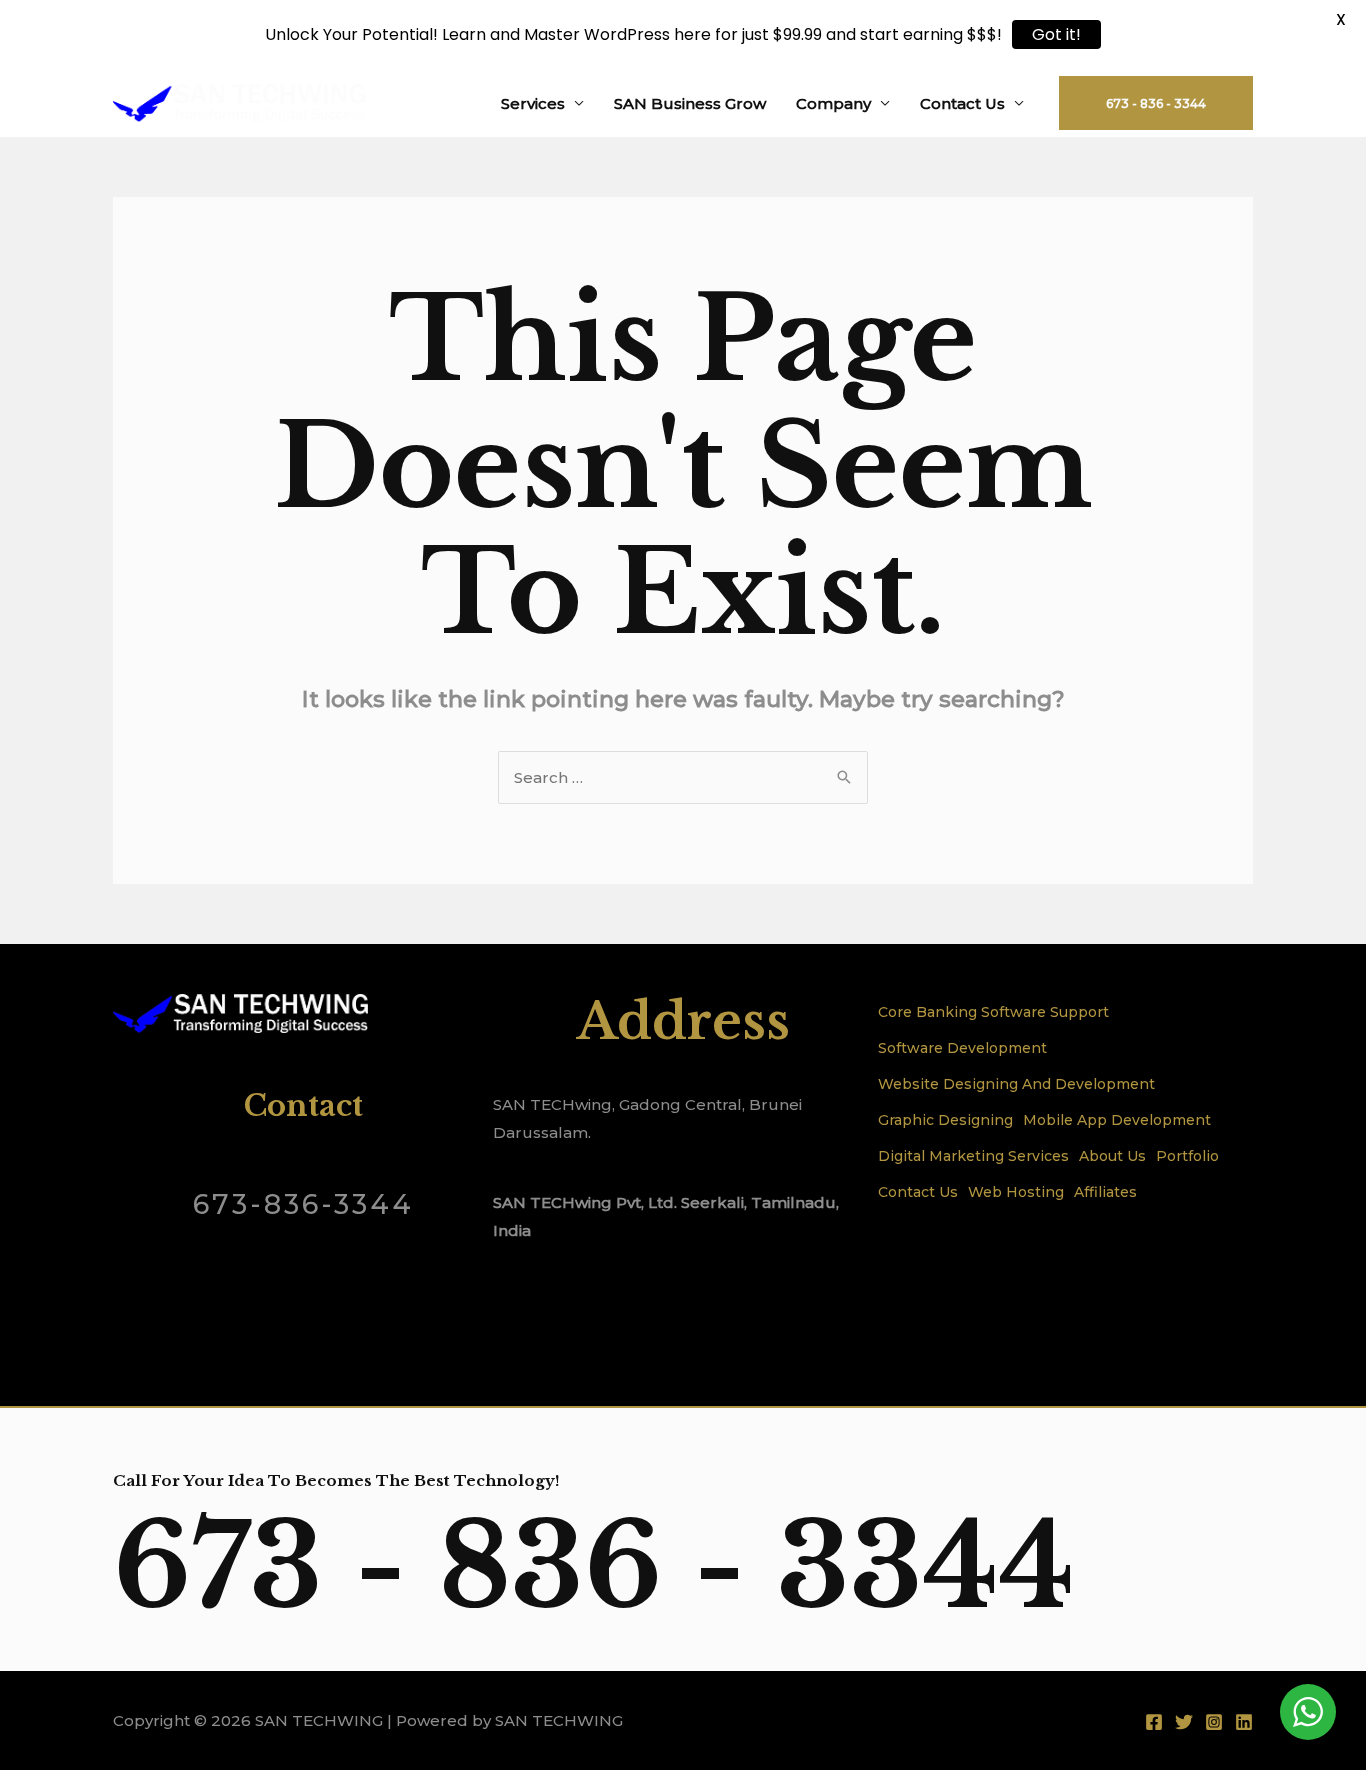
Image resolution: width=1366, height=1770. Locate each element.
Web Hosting (1016, 1192)
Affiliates (1105, 1192)
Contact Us (962, 103)
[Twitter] (1184, 1722)
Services (533, 103)
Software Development (962, 1048)
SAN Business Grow (690, 103)
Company (833, 103)
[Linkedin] (1244, 1722)
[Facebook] (1154, 1722)
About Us (1112, 1156)
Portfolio (1187, 1156)
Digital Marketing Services (973, 1156)
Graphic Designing (945, 1120)
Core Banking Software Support (993, 1012)
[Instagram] (1214, 1722)
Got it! (1056, 34)
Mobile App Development (1117, 1120)
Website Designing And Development (1016, 1084)
